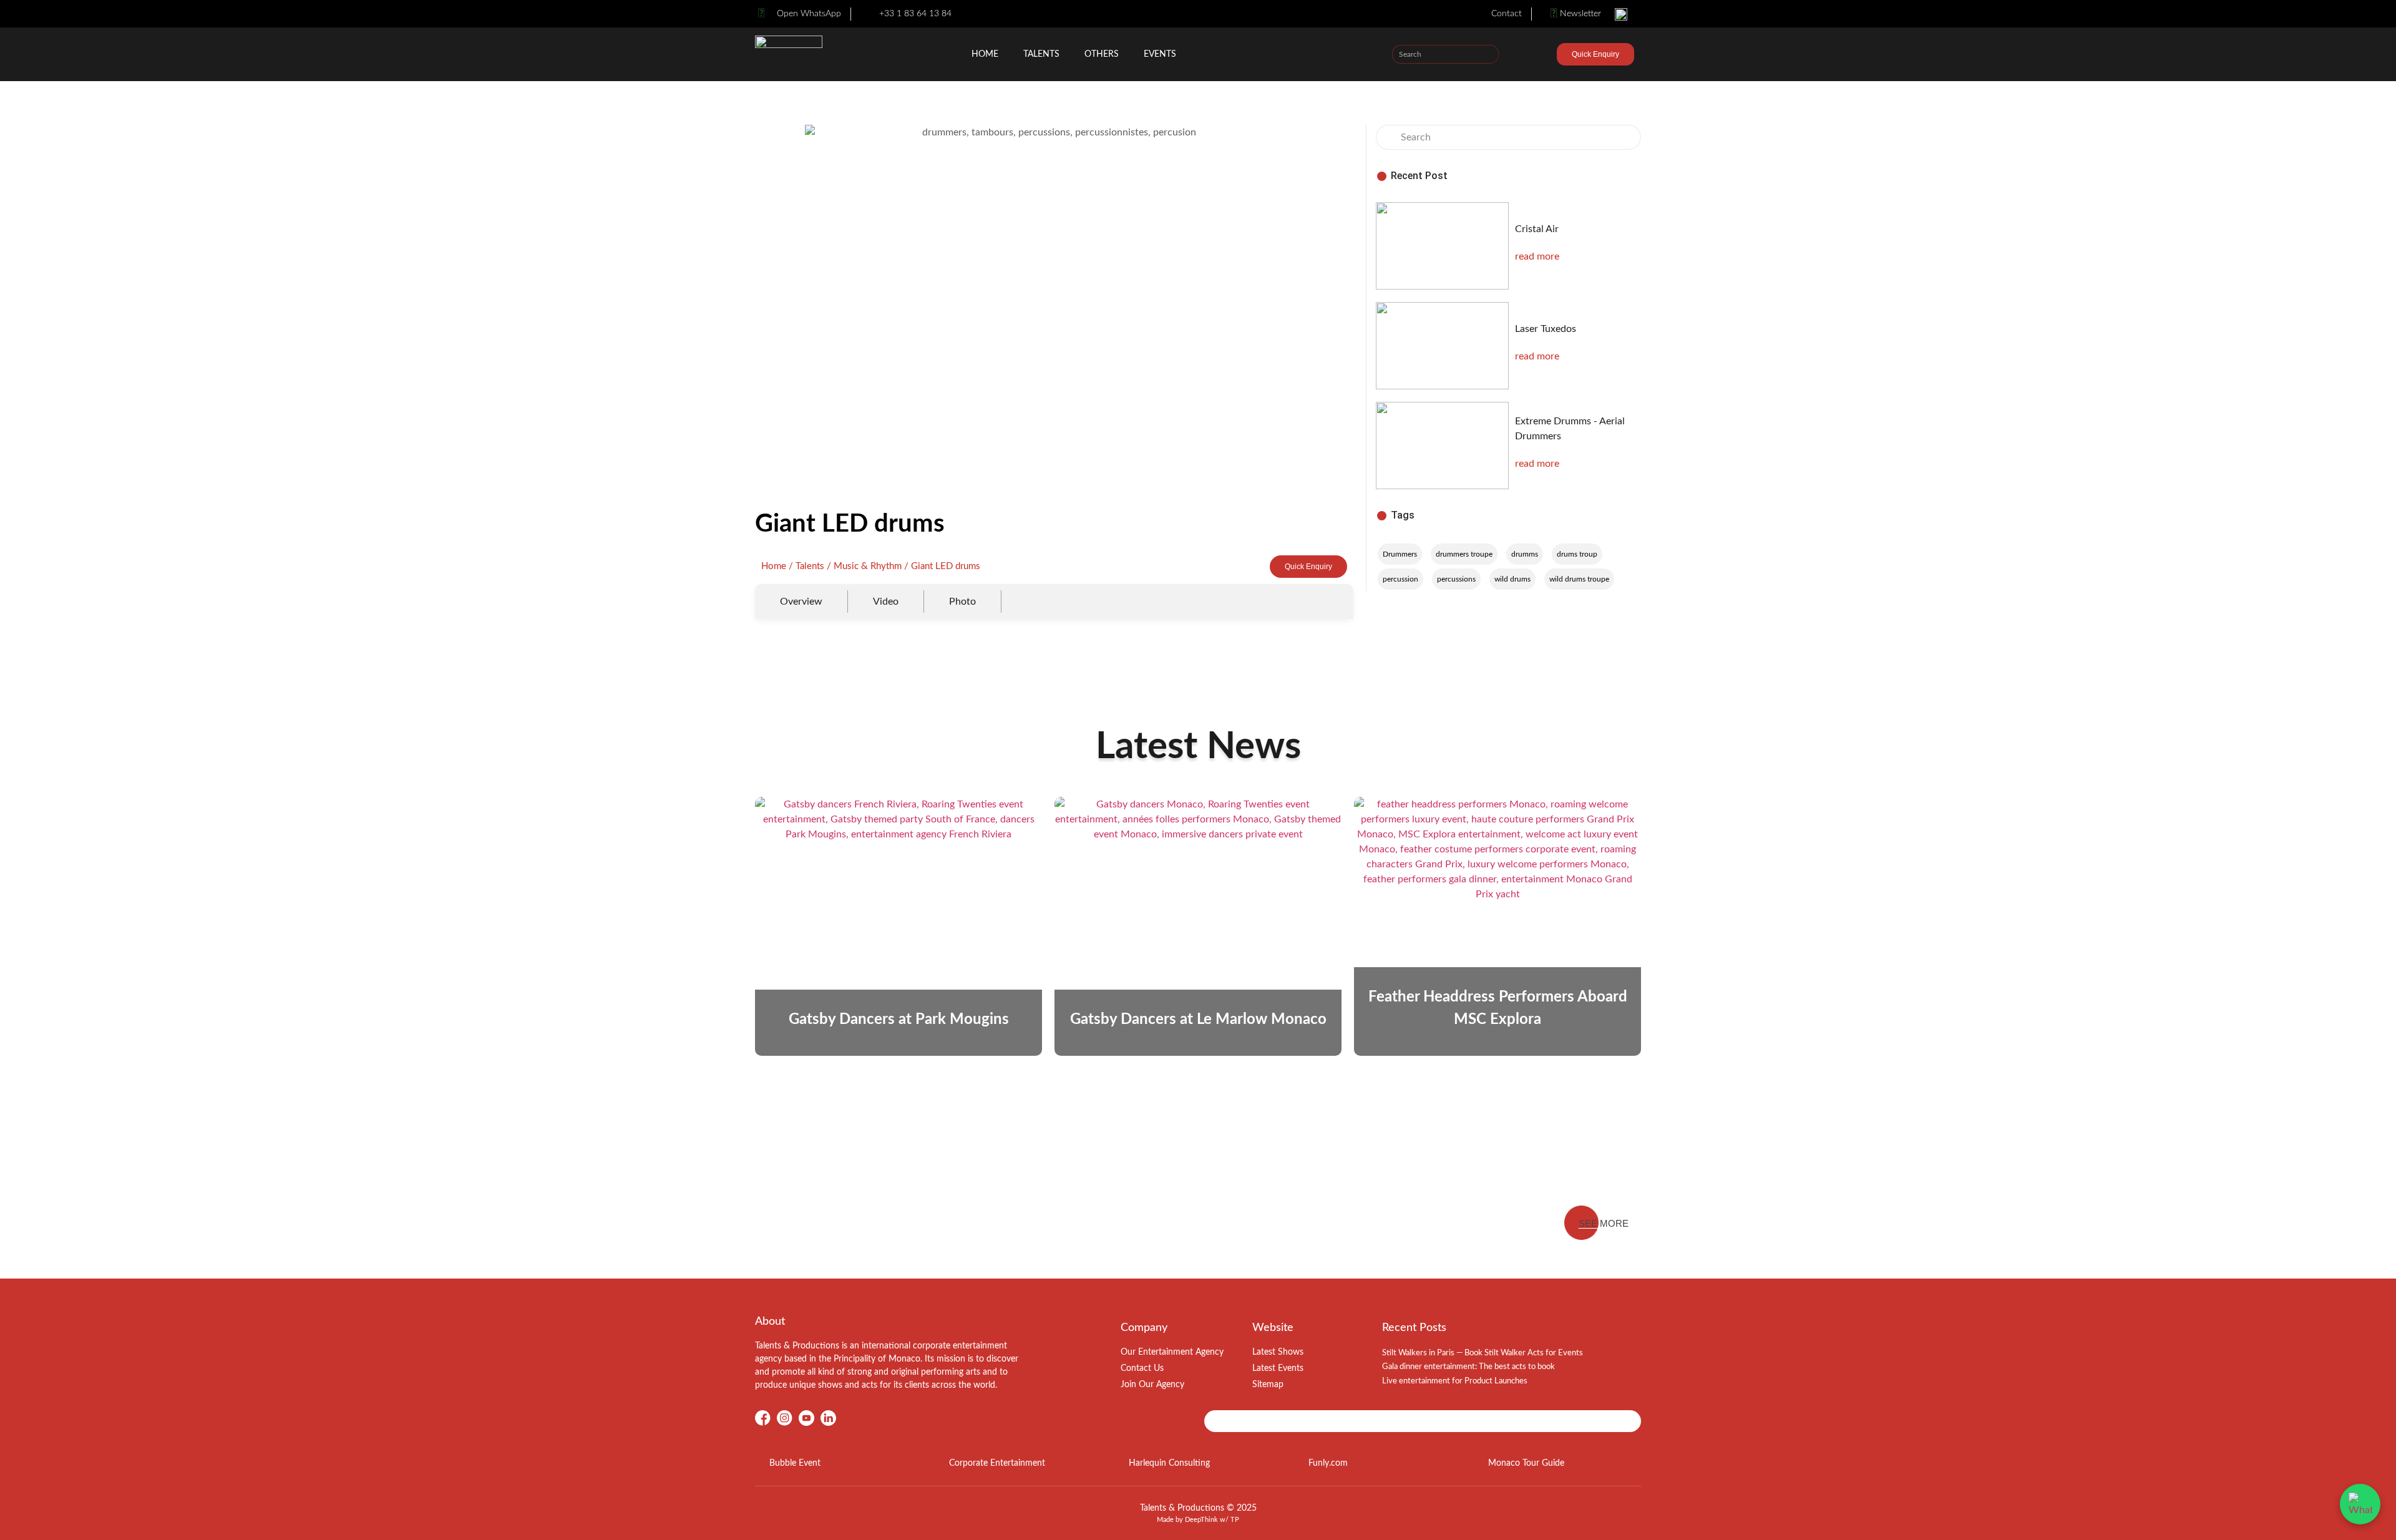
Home (985, 54)
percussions (1456, 579)
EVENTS (1160, 54)
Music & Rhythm (868, 566)
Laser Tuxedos (1546, 329)
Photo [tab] (962, 602)
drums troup (1577, 554)
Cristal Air (1537, 229)
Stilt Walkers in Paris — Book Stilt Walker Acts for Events (1483, 1353)
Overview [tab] (801, 602)
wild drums (1512, 579)
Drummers (1400, 554)
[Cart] (1535, 56)
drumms (1525, 554)
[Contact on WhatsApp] (2360, 1504)
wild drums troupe (1579, 579)
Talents (1041, 54)
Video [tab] (886, 602)
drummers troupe (1464, 554)
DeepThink (1201, 1520)
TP (1235, 1520)
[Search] (1489, 54)
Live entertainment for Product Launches (1455, 1381)
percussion (1400, 579)
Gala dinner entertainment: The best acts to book (1468, 1367)
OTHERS (1102, 54)
